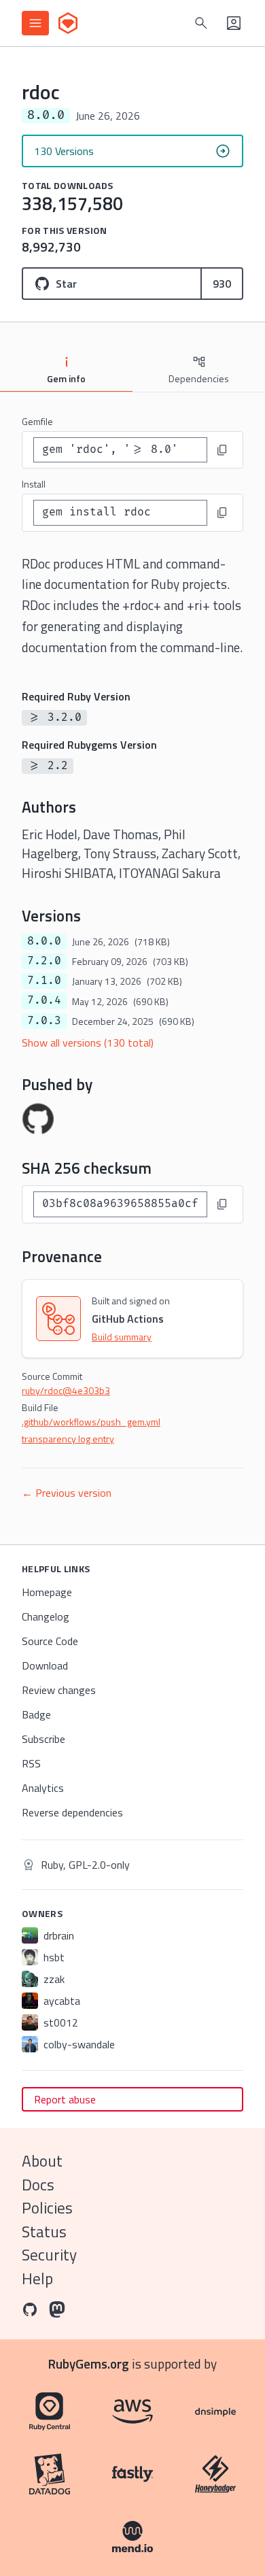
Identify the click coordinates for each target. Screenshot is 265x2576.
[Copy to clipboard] (222, 450)
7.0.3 (44, 1021)
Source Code (50, 1641)
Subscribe (43, 1739)
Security (49, 2255)
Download (45, 1665)
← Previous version (67, 1493)
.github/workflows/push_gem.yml (91, 1422)
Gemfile (37, 421)
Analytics (43, 1788)
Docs (38, 2185)
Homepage (47, 1592)
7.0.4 (44, 1000)
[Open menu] (35, 23)
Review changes (59, 1690)
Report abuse (65, 2099)
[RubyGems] (68, 23)
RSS (31, 1763)
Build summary (122, 1337)
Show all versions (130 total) (88, 1043)
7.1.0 (44, 981)
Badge (36, 1714)
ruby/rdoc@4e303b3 (66, 1390)
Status (44, 2232)
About (42, 2161)
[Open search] (201, 23)
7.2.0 (44, 961)
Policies (47, 2208)
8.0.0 (44, 941)
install (34, 484)
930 (222, 284)
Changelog (46, 1616)
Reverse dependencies (72, 1812)
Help (37, 2278)
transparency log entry (68, 1439)
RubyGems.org (89, 2363)
